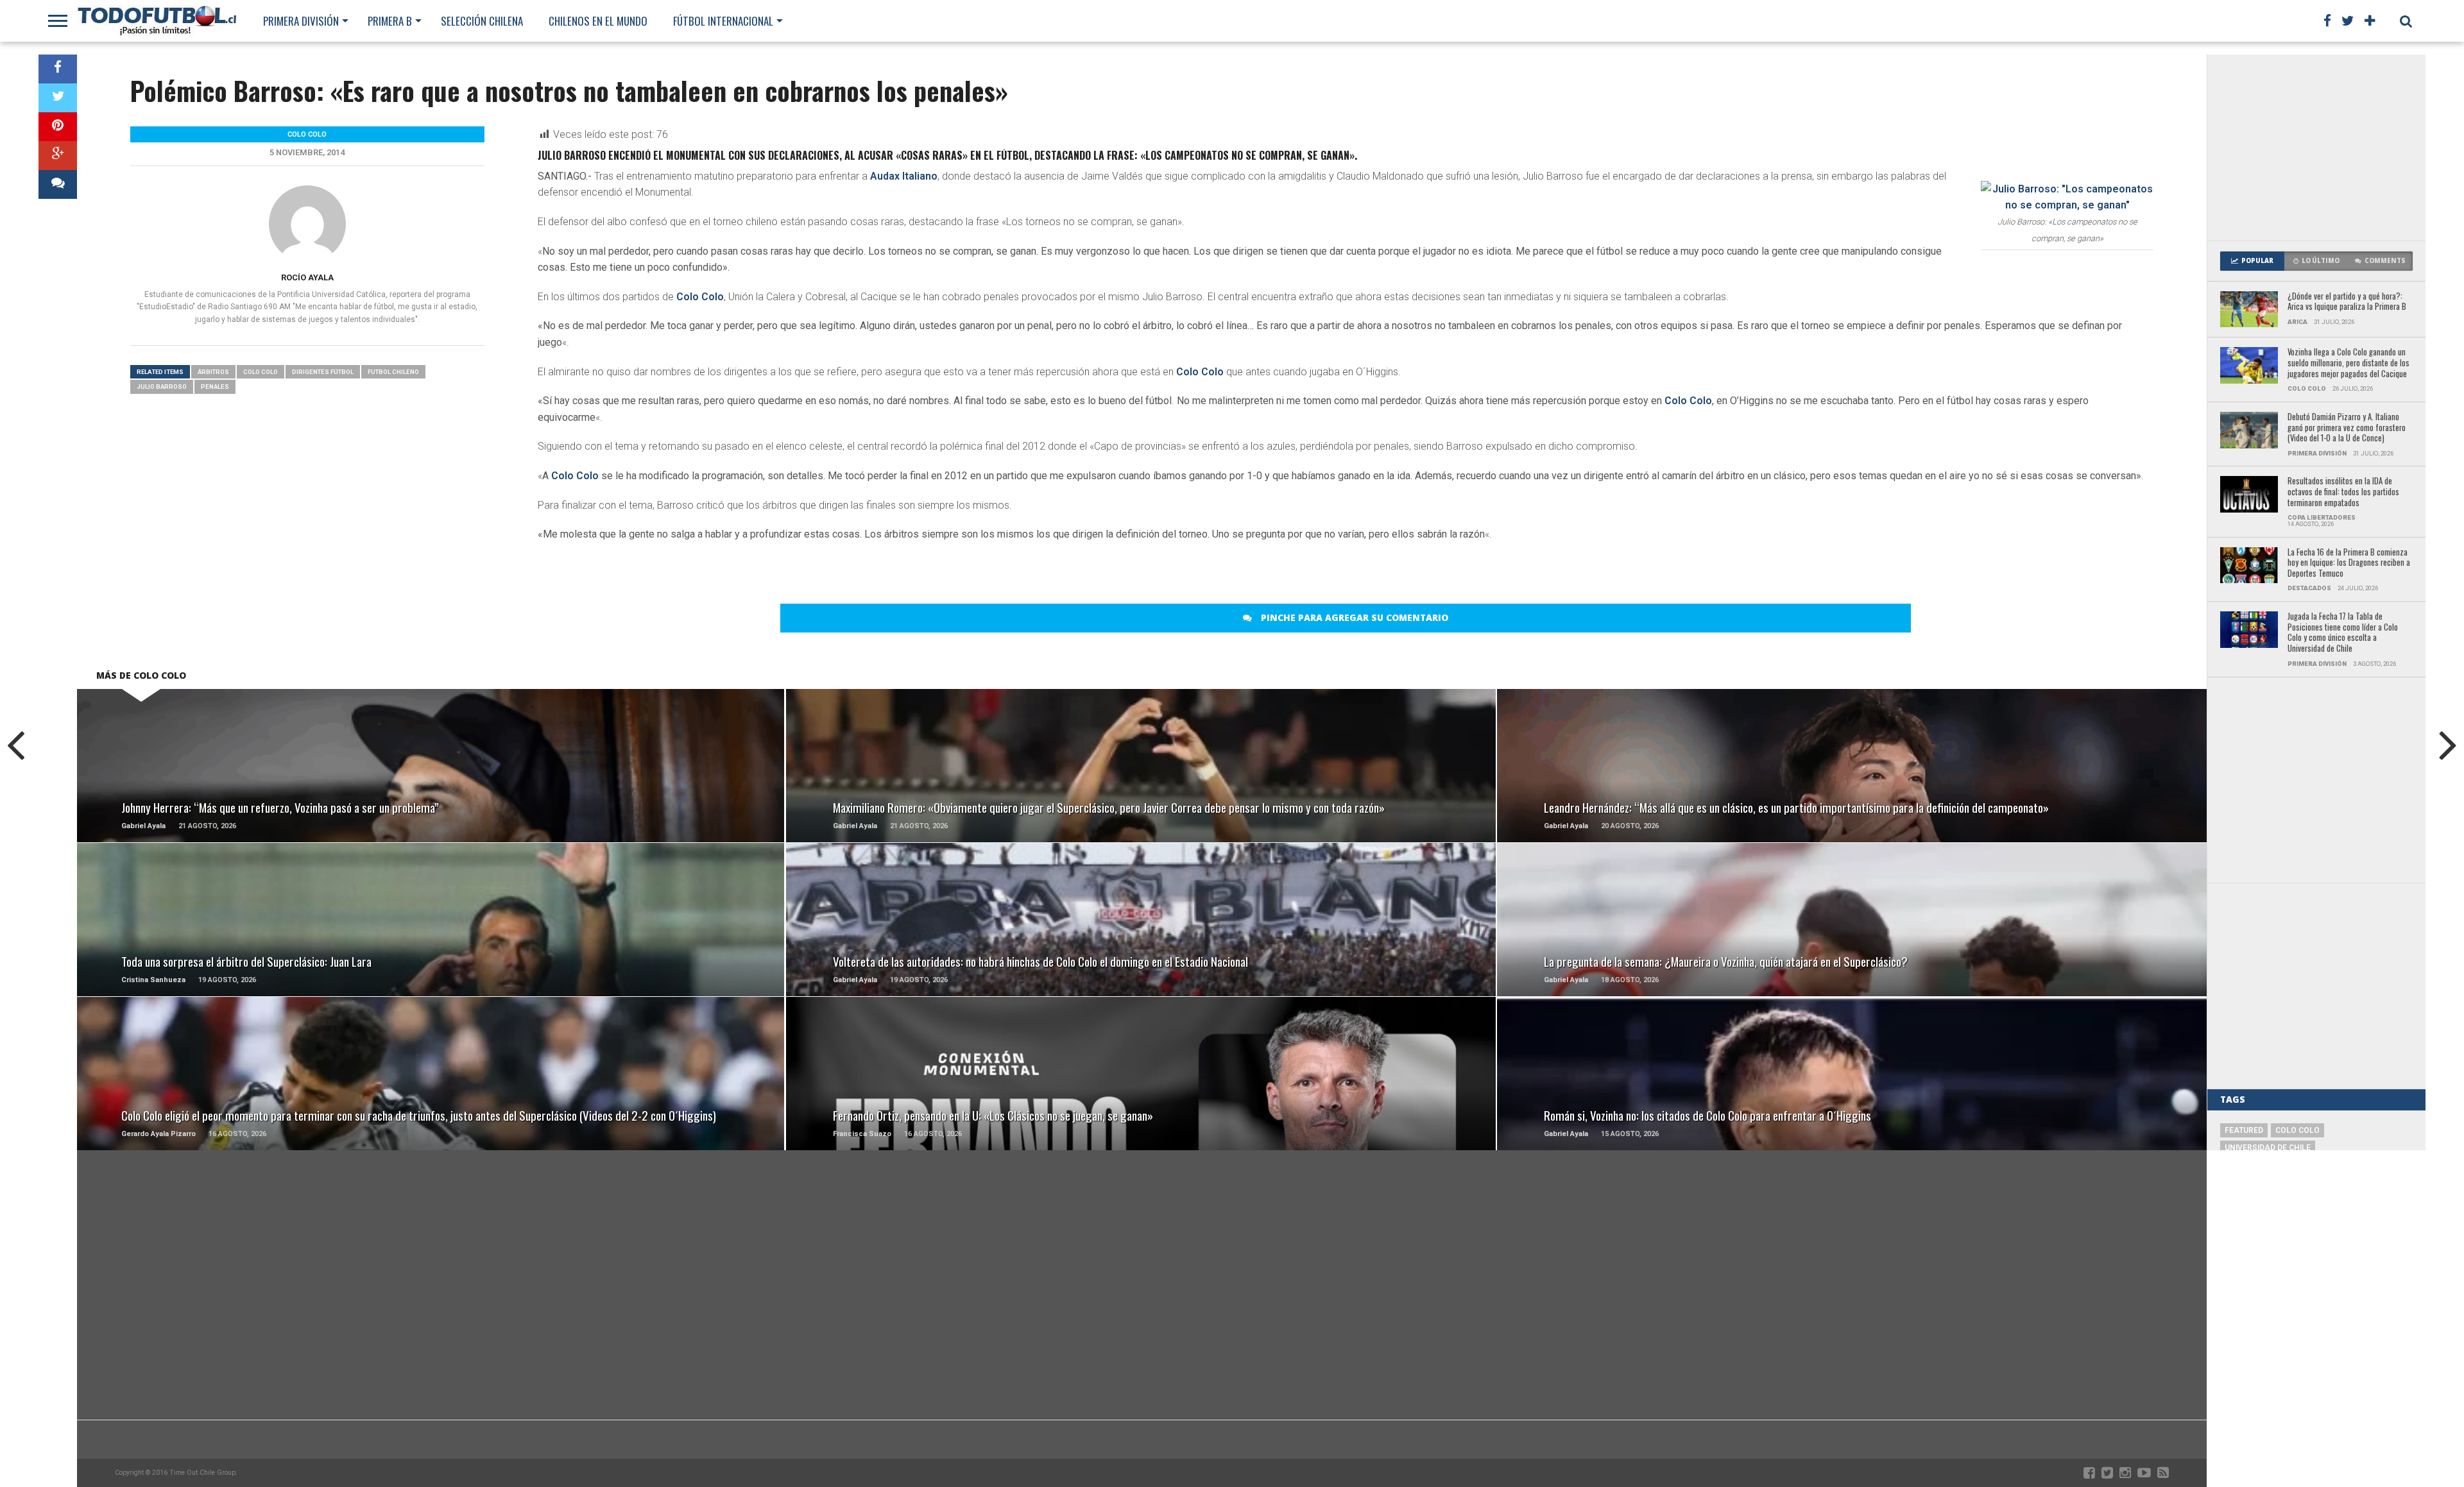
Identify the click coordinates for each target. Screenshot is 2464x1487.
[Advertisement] (2316, 148)
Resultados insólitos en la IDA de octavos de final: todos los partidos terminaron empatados (2343, 492)
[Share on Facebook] (58, 69)
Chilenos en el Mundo (598, 21)
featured (2244, 1130)
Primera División (301, 21)
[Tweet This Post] (58, 98)
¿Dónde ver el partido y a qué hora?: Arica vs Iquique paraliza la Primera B (2347, 302)
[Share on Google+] (58, 156)
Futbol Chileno (393, 372)
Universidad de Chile (2268, 1148)
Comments (2385, 261)
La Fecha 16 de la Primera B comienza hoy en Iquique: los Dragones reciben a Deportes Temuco (2349, 563)
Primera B (390, 21)
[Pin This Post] (58, 127)
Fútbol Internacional (723, 21)
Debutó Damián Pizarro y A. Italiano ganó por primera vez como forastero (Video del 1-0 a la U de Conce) (2347, 428)
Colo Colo (700, 297)
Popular (2257, 261)
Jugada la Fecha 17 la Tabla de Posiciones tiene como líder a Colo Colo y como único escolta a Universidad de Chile (2343, 633)
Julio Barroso (162, 387)
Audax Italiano (904, 176)
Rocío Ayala (307, 277)
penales (215, 387)
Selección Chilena (482, 21)
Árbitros (213, 372)
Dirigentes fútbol (323, 372)
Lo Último (2321, 261)
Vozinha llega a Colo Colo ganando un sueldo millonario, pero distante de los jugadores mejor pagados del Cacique (2348, 363)
